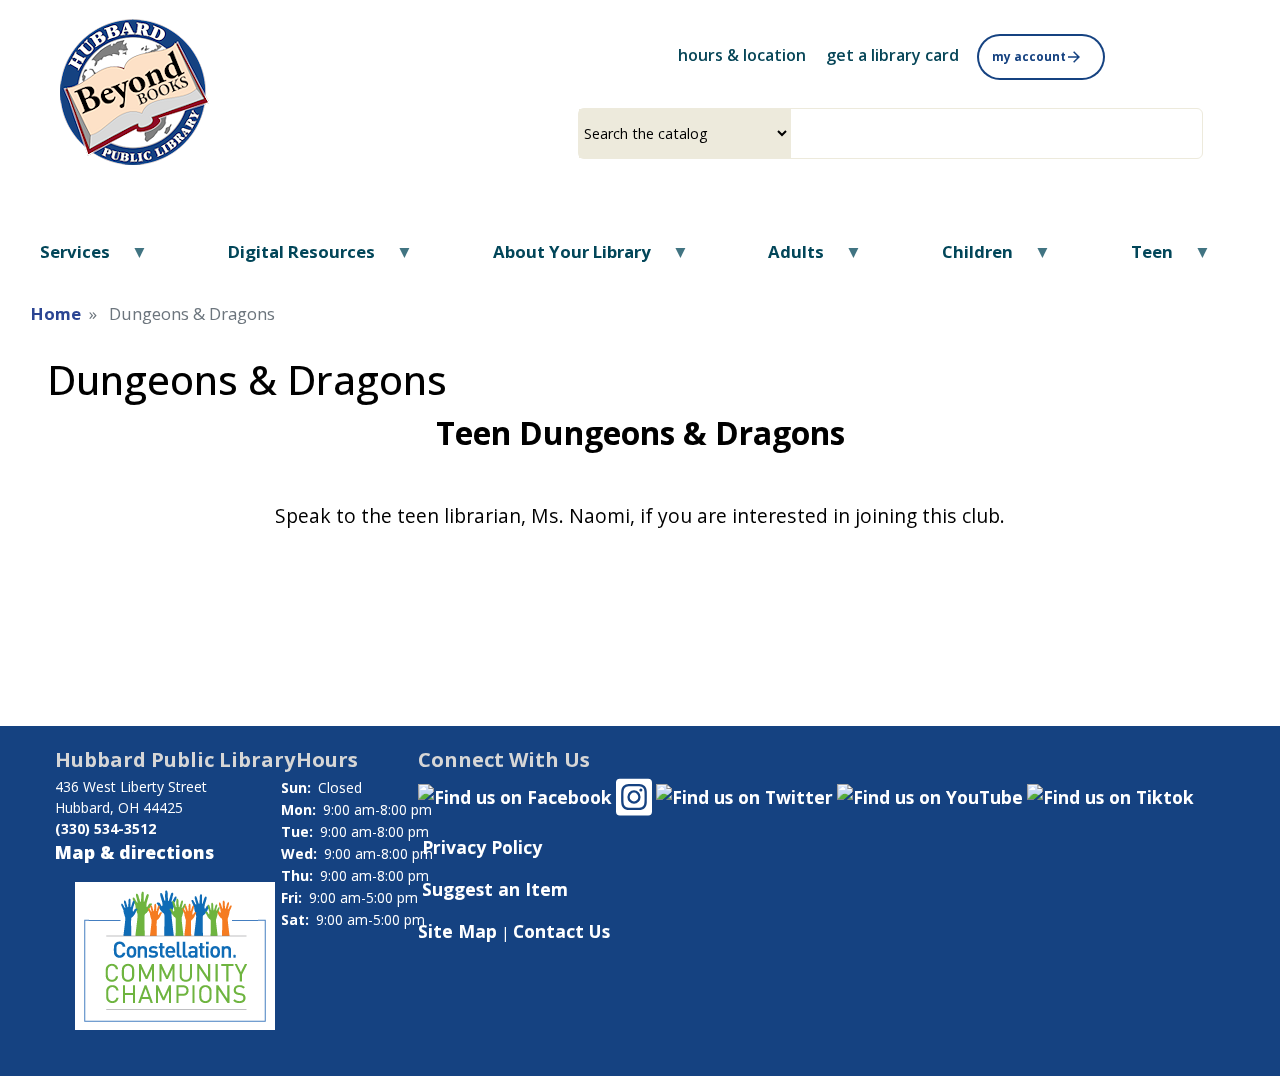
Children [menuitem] (965, 258)
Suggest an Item (495, 889)
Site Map (457, 931)
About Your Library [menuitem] (558, 258)
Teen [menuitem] (1138, 258)
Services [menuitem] (62, 258)
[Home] (136, 88)
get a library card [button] (892, 55)
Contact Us (561, 931)
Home (56, 313)
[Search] (1195, 133)
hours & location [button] (742, 55)
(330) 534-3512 (105, 828)
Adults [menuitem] (783, 258)
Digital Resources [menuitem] (289, 258)
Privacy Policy (482, 847)
